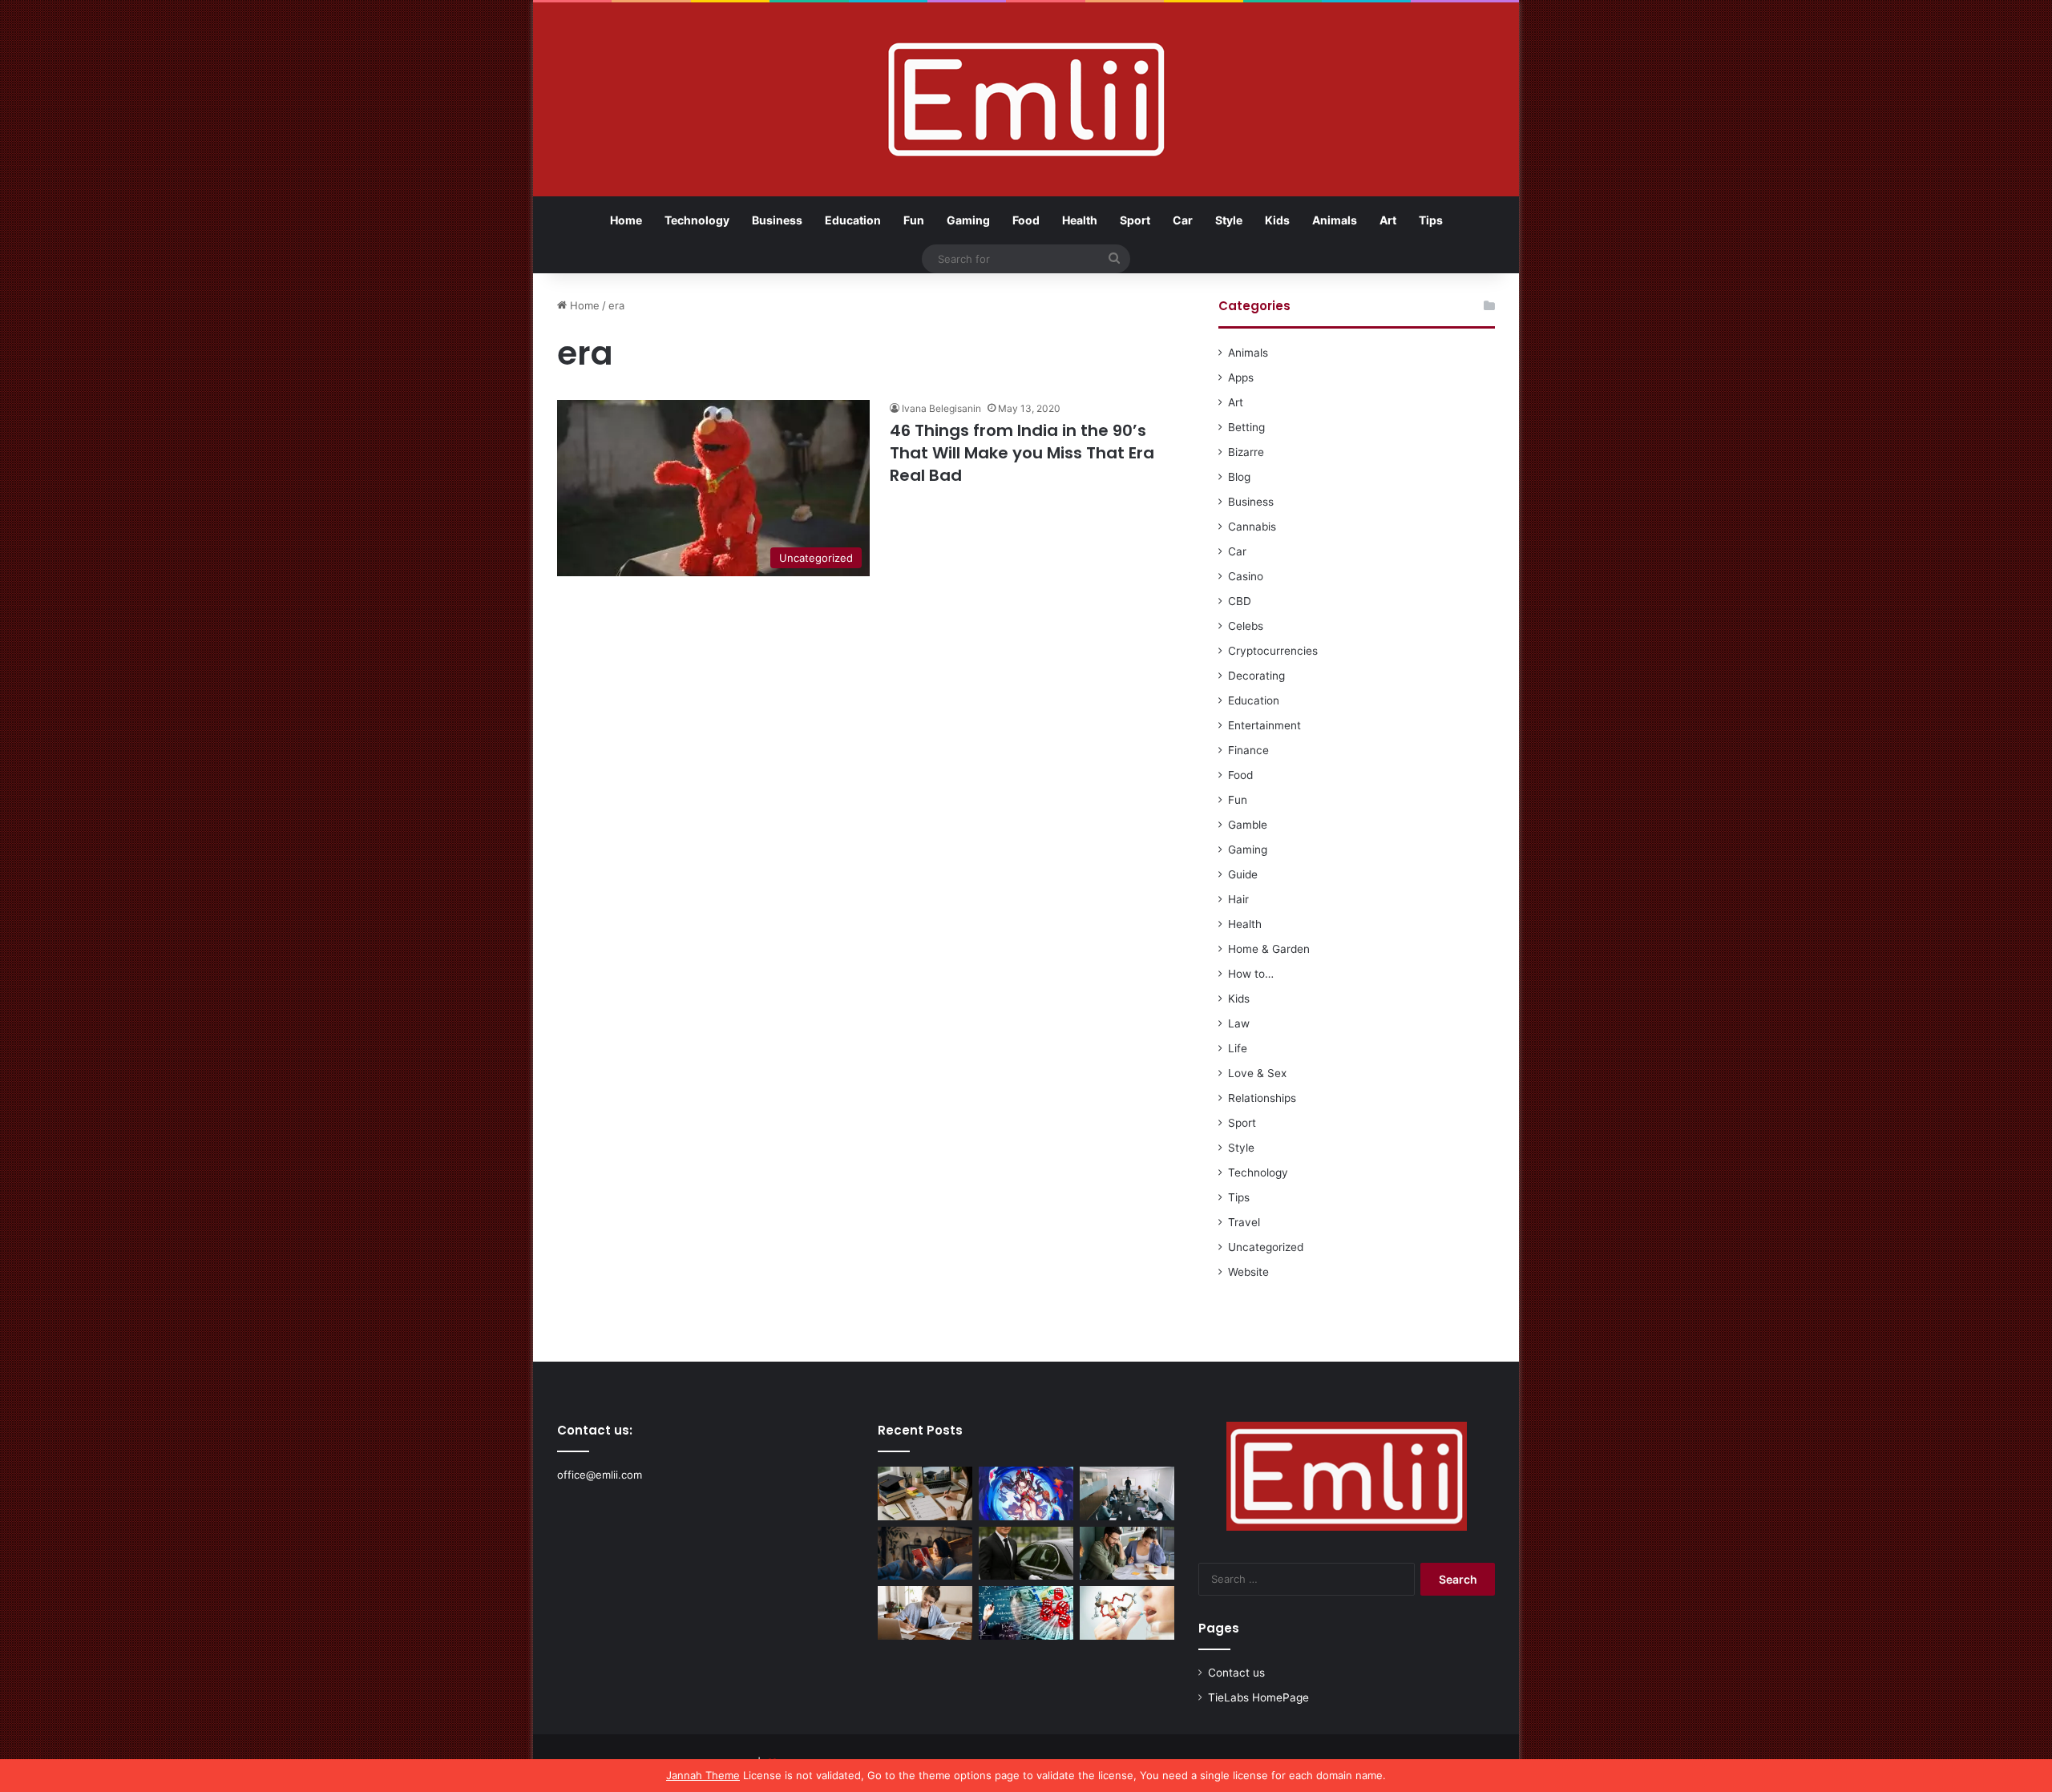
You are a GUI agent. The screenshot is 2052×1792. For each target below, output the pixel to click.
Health (1080, 220)
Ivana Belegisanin (941, 408)
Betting (1246, 427)
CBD (1240, 601)
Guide (1243, 874)
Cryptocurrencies (1273, 651)
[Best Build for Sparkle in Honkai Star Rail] (1026, 1493)
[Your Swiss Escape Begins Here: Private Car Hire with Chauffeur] (1026, 1554)
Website (1248, 1272)
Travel (1244, 1222)
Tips (1431, 220)
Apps (1241, 377)
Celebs (1246, 626)
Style (1229, 220)
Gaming (968, 220)
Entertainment (1264, 725)
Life (1238, 1048)
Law (1239, 1023)
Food (1026, 220)
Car (1183, 220)
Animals (1335, 220)
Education (853, 220)
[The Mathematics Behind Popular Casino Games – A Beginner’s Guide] (1026, 1613)
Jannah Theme (703, 1775)
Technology (697, 220)
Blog (1239, 477)
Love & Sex (1257, 1073)
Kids (1277, 220)
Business (777, 220)
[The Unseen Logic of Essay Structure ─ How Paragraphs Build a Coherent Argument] (1127, 1554)
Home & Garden (1269, 949)
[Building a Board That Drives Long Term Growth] (1127, 1493)
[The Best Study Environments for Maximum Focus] (925, 1613)
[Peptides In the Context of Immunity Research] (1127, 1613)
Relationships (1262, 1098)
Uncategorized (1266, 1247)
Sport (1135, 220)
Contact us (1236, 1673)
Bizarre (1246, 452)
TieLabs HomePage (1258, 1697)
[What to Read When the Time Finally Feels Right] (925, 1554)
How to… (1251, 974)
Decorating (1256, 676)
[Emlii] (1026, 99)
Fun (914, 220)
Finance (1248, 750)
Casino (1246, 576)
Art (1388, 220)
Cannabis (1252, 527)
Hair (1238, 899)
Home (626, 220)
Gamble (1248, 825)
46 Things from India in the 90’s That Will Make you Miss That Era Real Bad (1022, 453)
